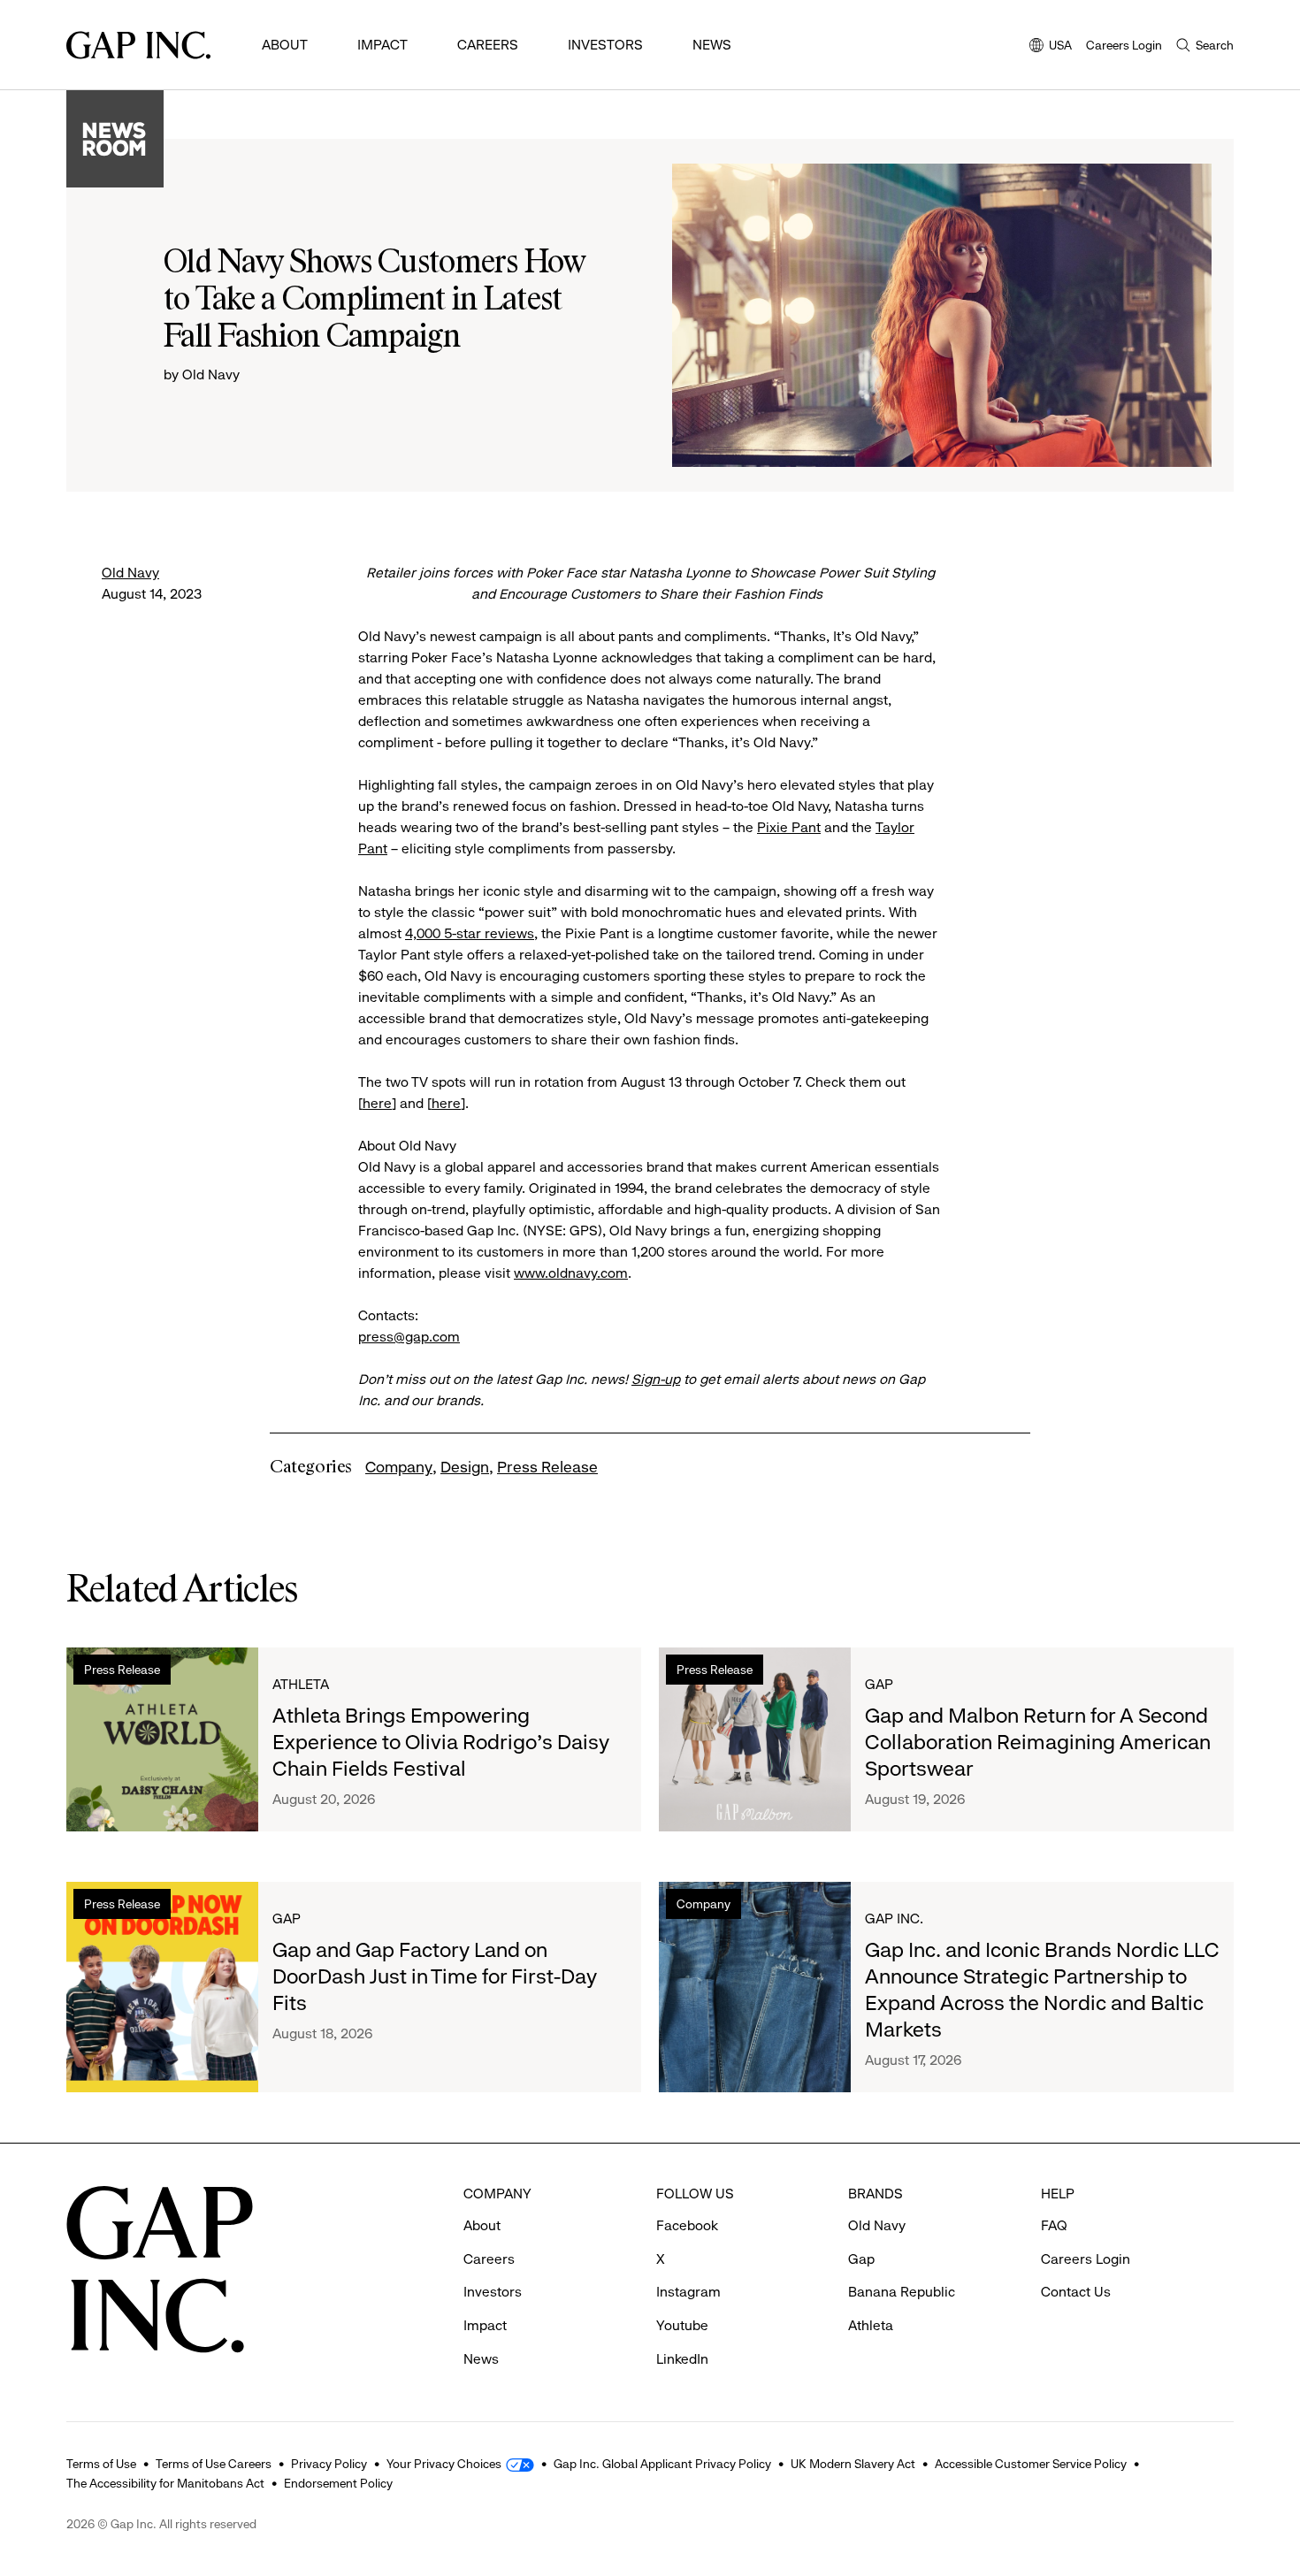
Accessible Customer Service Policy (1031, 2464)
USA (1051, 46)
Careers (488, 45)
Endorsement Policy (338, 2483)
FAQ (1054, 2225)
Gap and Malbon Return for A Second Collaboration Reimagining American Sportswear (1038, 1742)
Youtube (682, 2325)
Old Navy (130, 573)
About (285, 45)
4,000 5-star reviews (470, 933)
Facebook (687, 2225)
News (712, 45)
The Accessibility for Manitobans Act (165, 2483)
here (377, 1103)
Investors (605, 45)
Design (465, 1467)
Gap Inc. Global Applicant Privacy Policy (662, 2464)
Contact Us (1076, 2292)
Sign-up (656, 1379)
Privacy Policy (329, 2464)
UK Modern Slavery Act (853, 2464)
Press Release (547, 1467)
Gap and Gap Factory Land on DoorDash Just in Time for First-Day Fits (435, 1976)
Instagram (688, 2292)
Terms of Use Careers (214, 2464)
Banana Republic (902, 2292)
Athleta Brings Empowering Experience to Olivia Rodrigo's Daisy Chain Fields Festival (441, 1742)
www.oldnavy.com (571, 1273)
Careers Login (1124, 45)
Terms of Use (101, 2464)
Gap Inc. (894, 1919)
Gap (879, 1684)
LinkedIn (682, 2359)
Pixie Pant (789, 827)
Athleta (301, 1684)
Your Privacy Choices (444, 2464)
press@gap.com (409, 1337)
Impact (382, 45)
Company (399, 1467)
